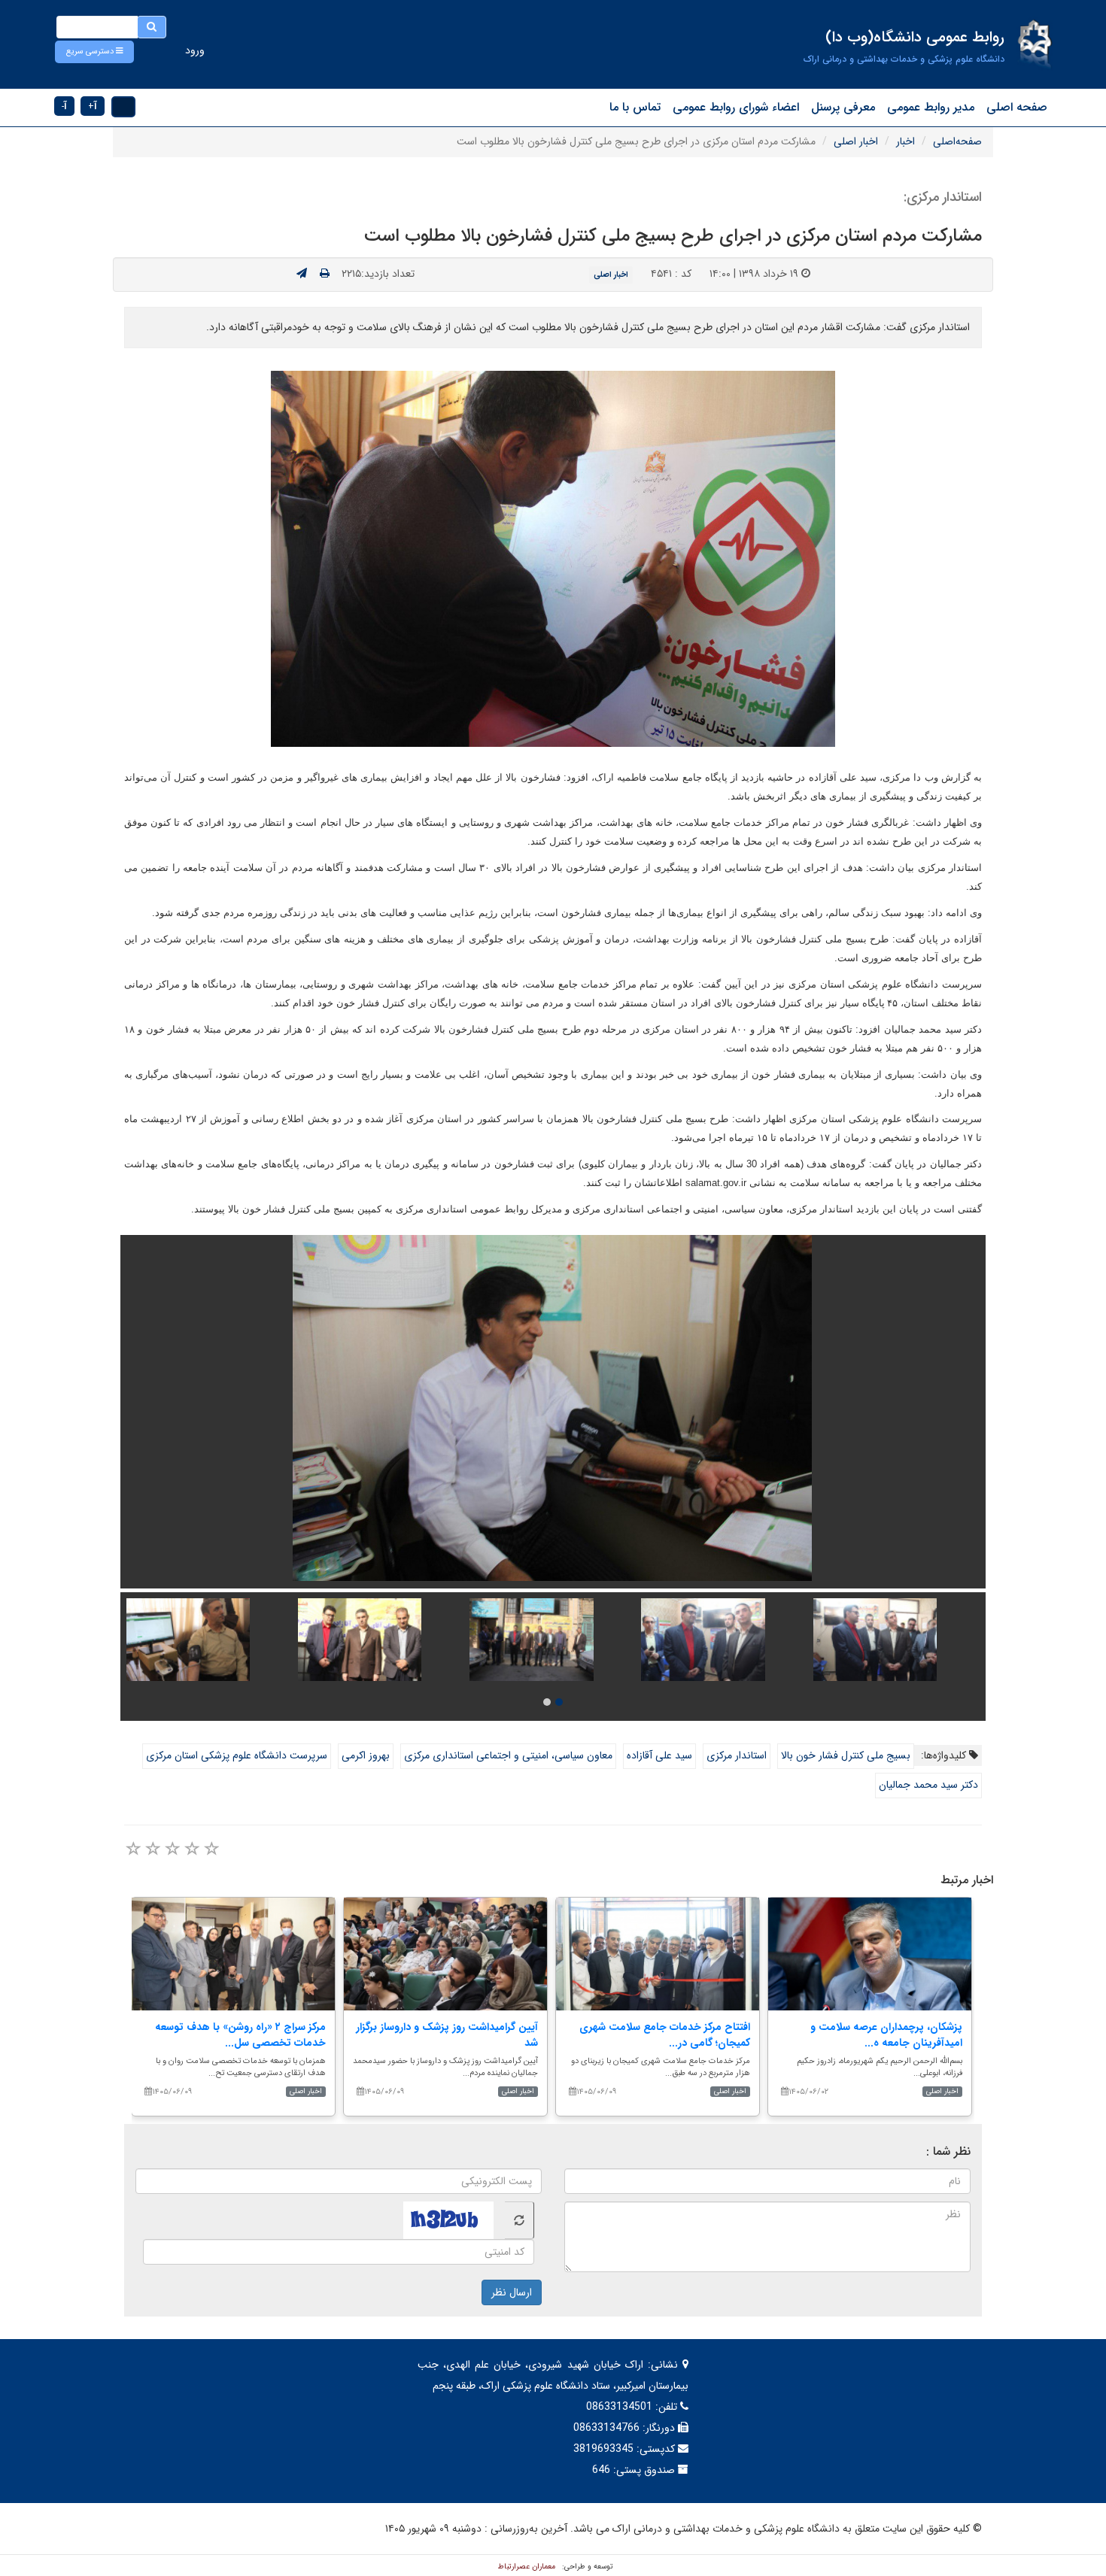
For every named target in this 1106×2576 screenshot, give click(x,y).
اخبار (905, 141)
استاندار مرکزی (737, 1755)
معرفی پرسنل (843, 107)
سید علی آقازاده (659, 1755)
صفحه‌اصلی (957, 141)
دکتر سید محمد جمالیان (928, 1785)
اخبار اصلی (856, 141)
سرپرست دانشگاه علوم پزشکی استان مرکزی (237, 1755)
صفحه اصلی (1017, 107)
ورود (195, 50)
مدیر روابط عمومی (931, 107)
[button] (94, 52)
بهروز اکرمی (366, 1755)
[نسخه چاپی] (325, 274)
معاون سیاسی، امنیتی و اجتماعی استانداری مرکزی (508, 1755)
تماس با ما (635, 107)
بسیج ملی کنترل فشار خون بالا (846, 1755)
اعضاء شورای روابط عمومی (736, 107)
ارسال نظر (512, 2292)
